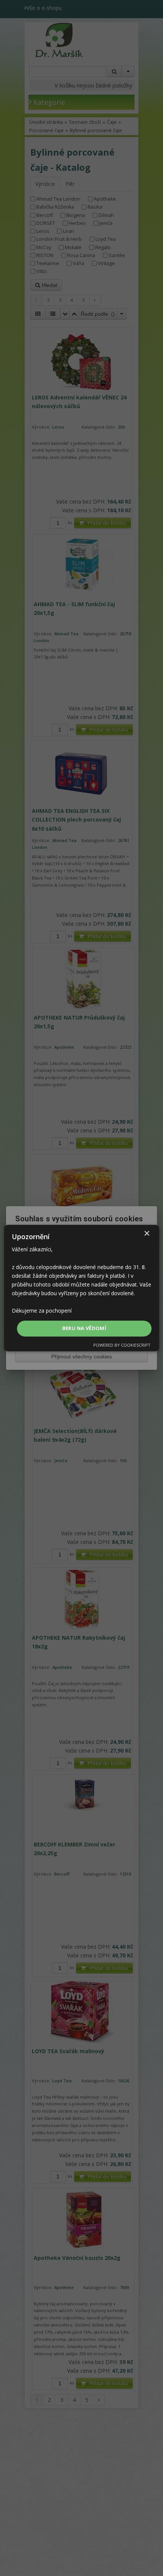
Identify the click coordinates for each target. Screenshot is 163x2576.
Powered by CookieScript (122, 1345)
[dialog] (82, 1288)
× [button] (147, 1234)
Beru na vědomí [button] (84, 1328)
